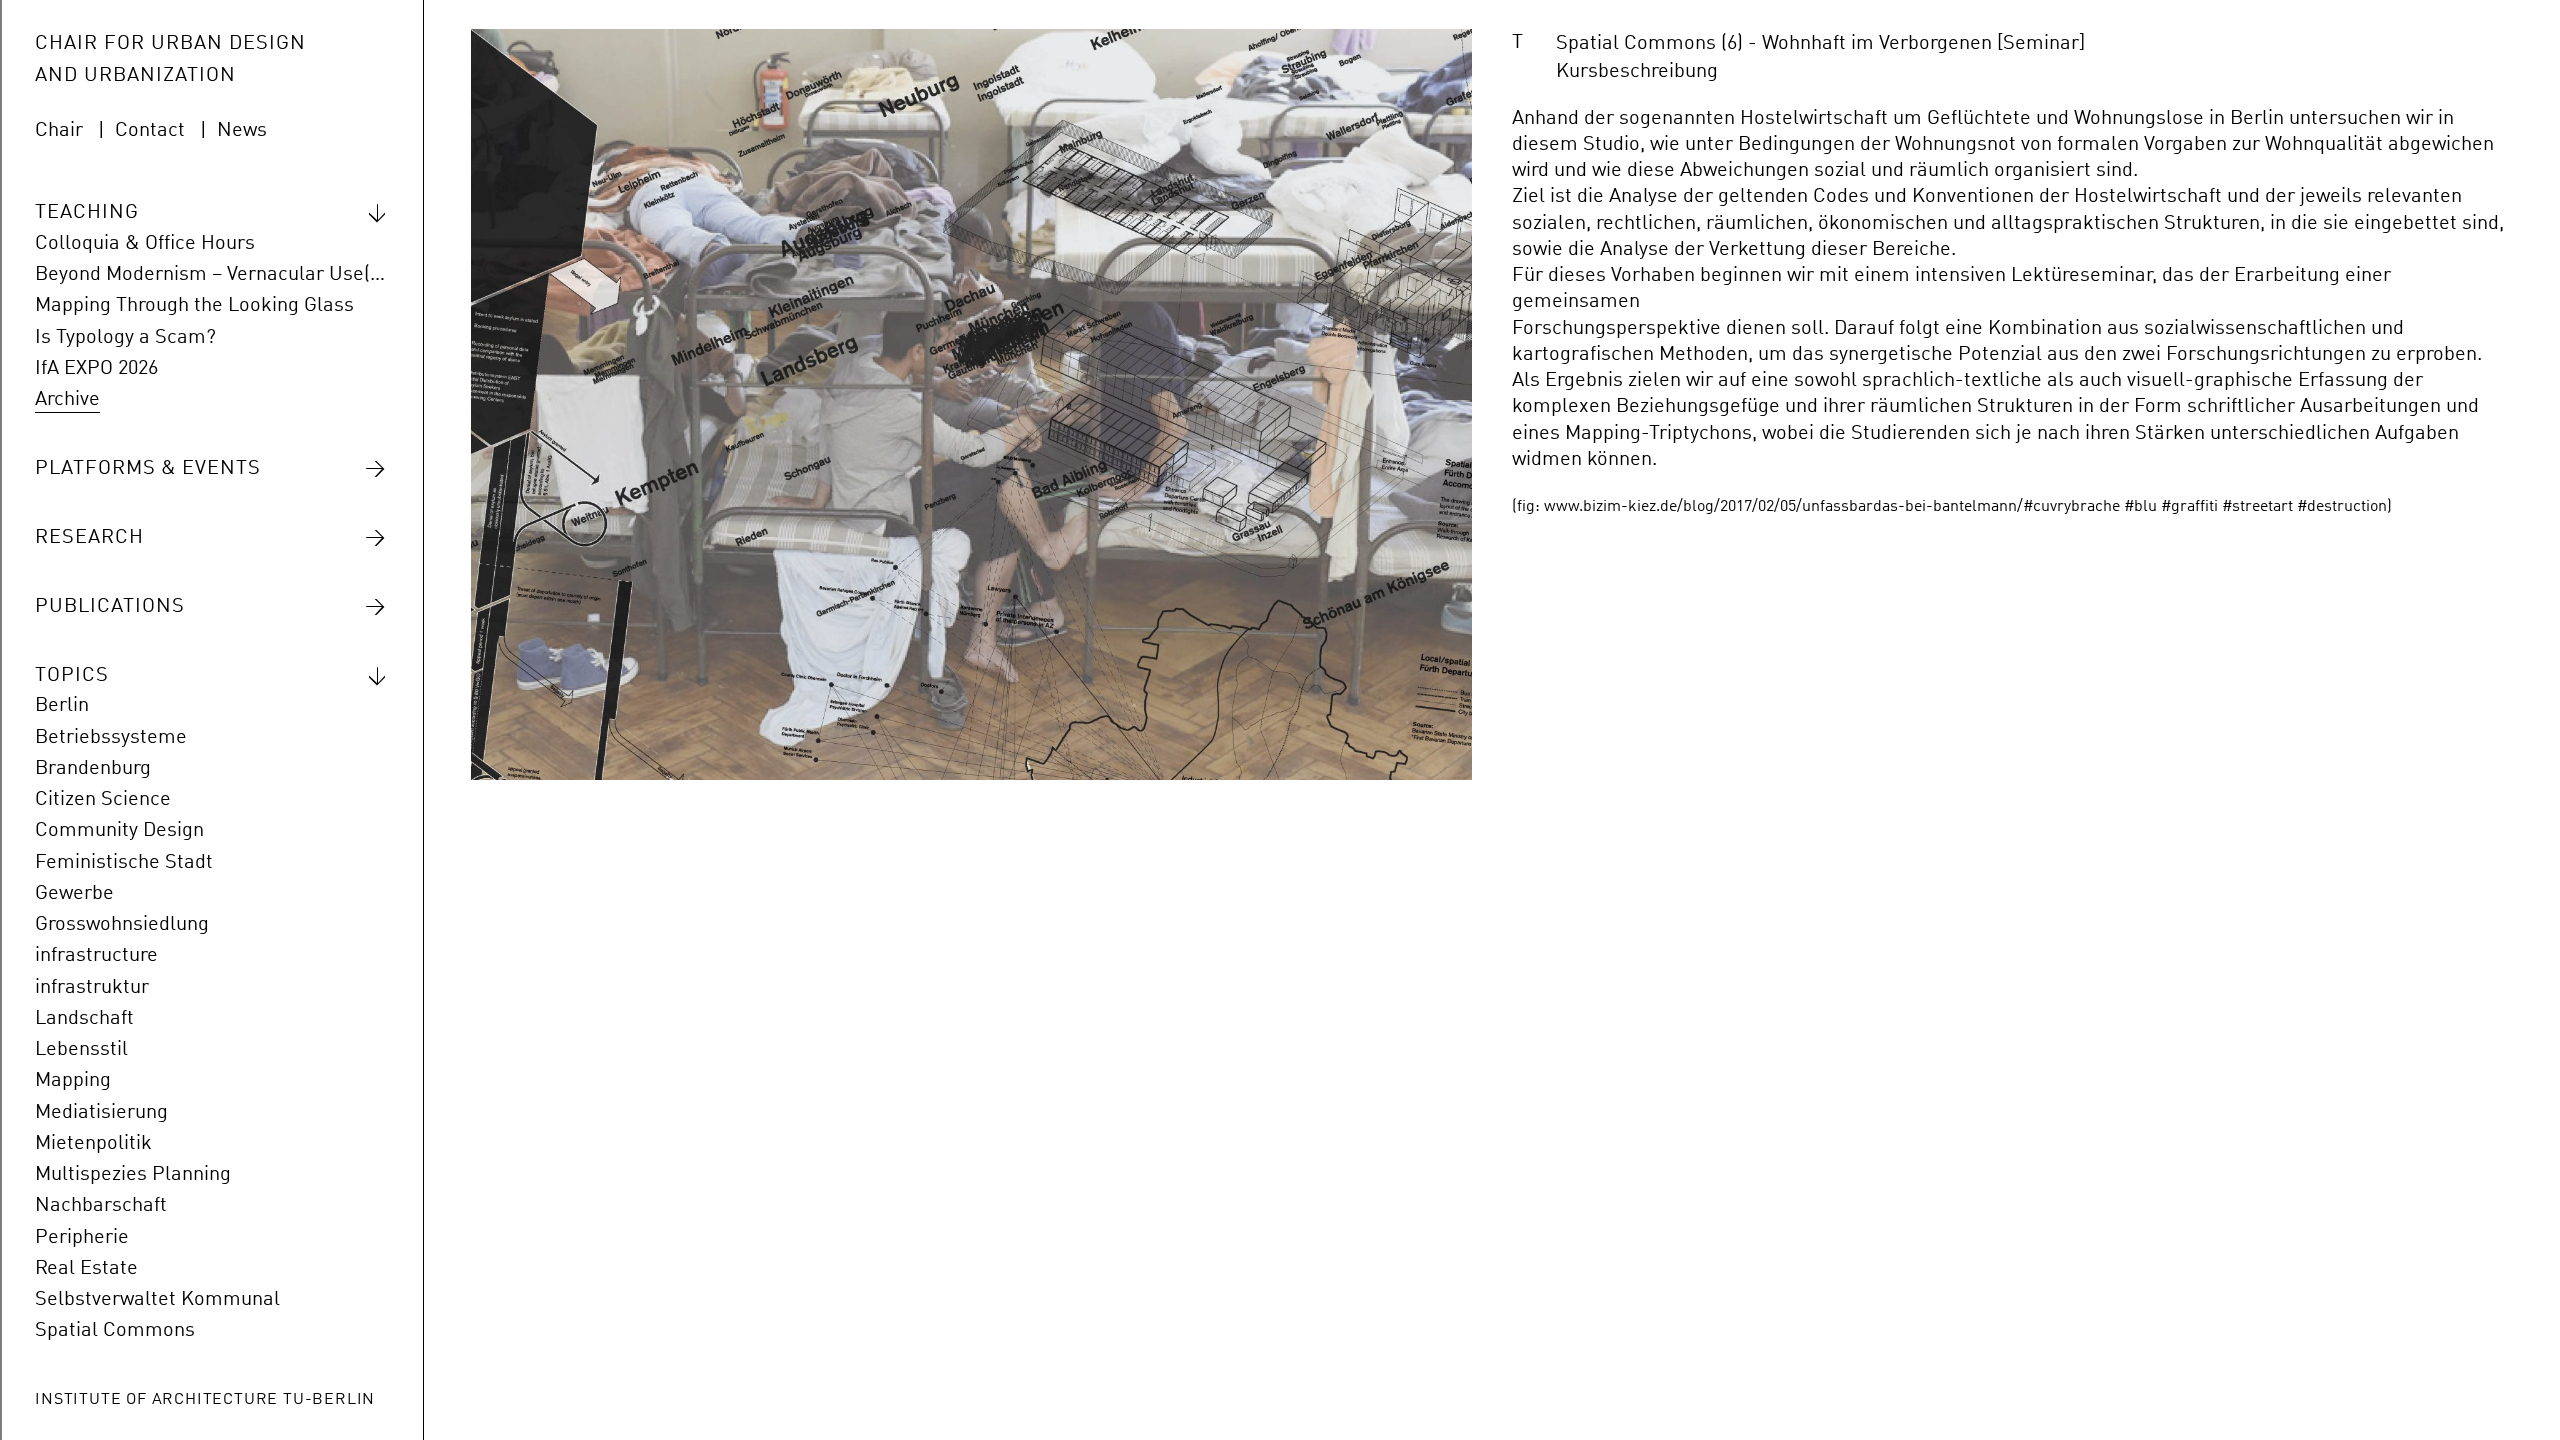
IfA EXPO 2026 (96, 369)
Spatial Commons (115, 1331)
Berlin (62, 706)
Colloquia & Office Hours (145, 244)
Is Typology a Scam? (125, 338)
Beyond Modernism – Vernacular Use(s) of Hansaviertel (211, 275)
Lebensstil (81, 1050)
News (242, 131)
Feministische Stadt (124, 863)
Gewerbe (74, 894)
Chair (59, 131)
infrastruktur (92, 988)
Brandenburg (93, 769)
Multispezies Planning (133, 1175)
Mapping (73, 1081)
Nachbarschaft (101, 1206)
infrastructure (96, 956)
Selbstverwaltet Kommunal (157, 1300)
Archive (67, 400)
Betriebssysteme (111, 738)
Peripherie (82, 1238)
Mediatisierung (101, 1113)
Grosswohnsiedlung (122, 925)
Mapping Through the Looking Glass (194, 306)
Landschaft (84, 1019)
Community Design (119, 831)
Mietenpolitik (93, 1144)
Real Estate (86, 1269)
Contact (150, 131)
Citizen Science (103, 800)
